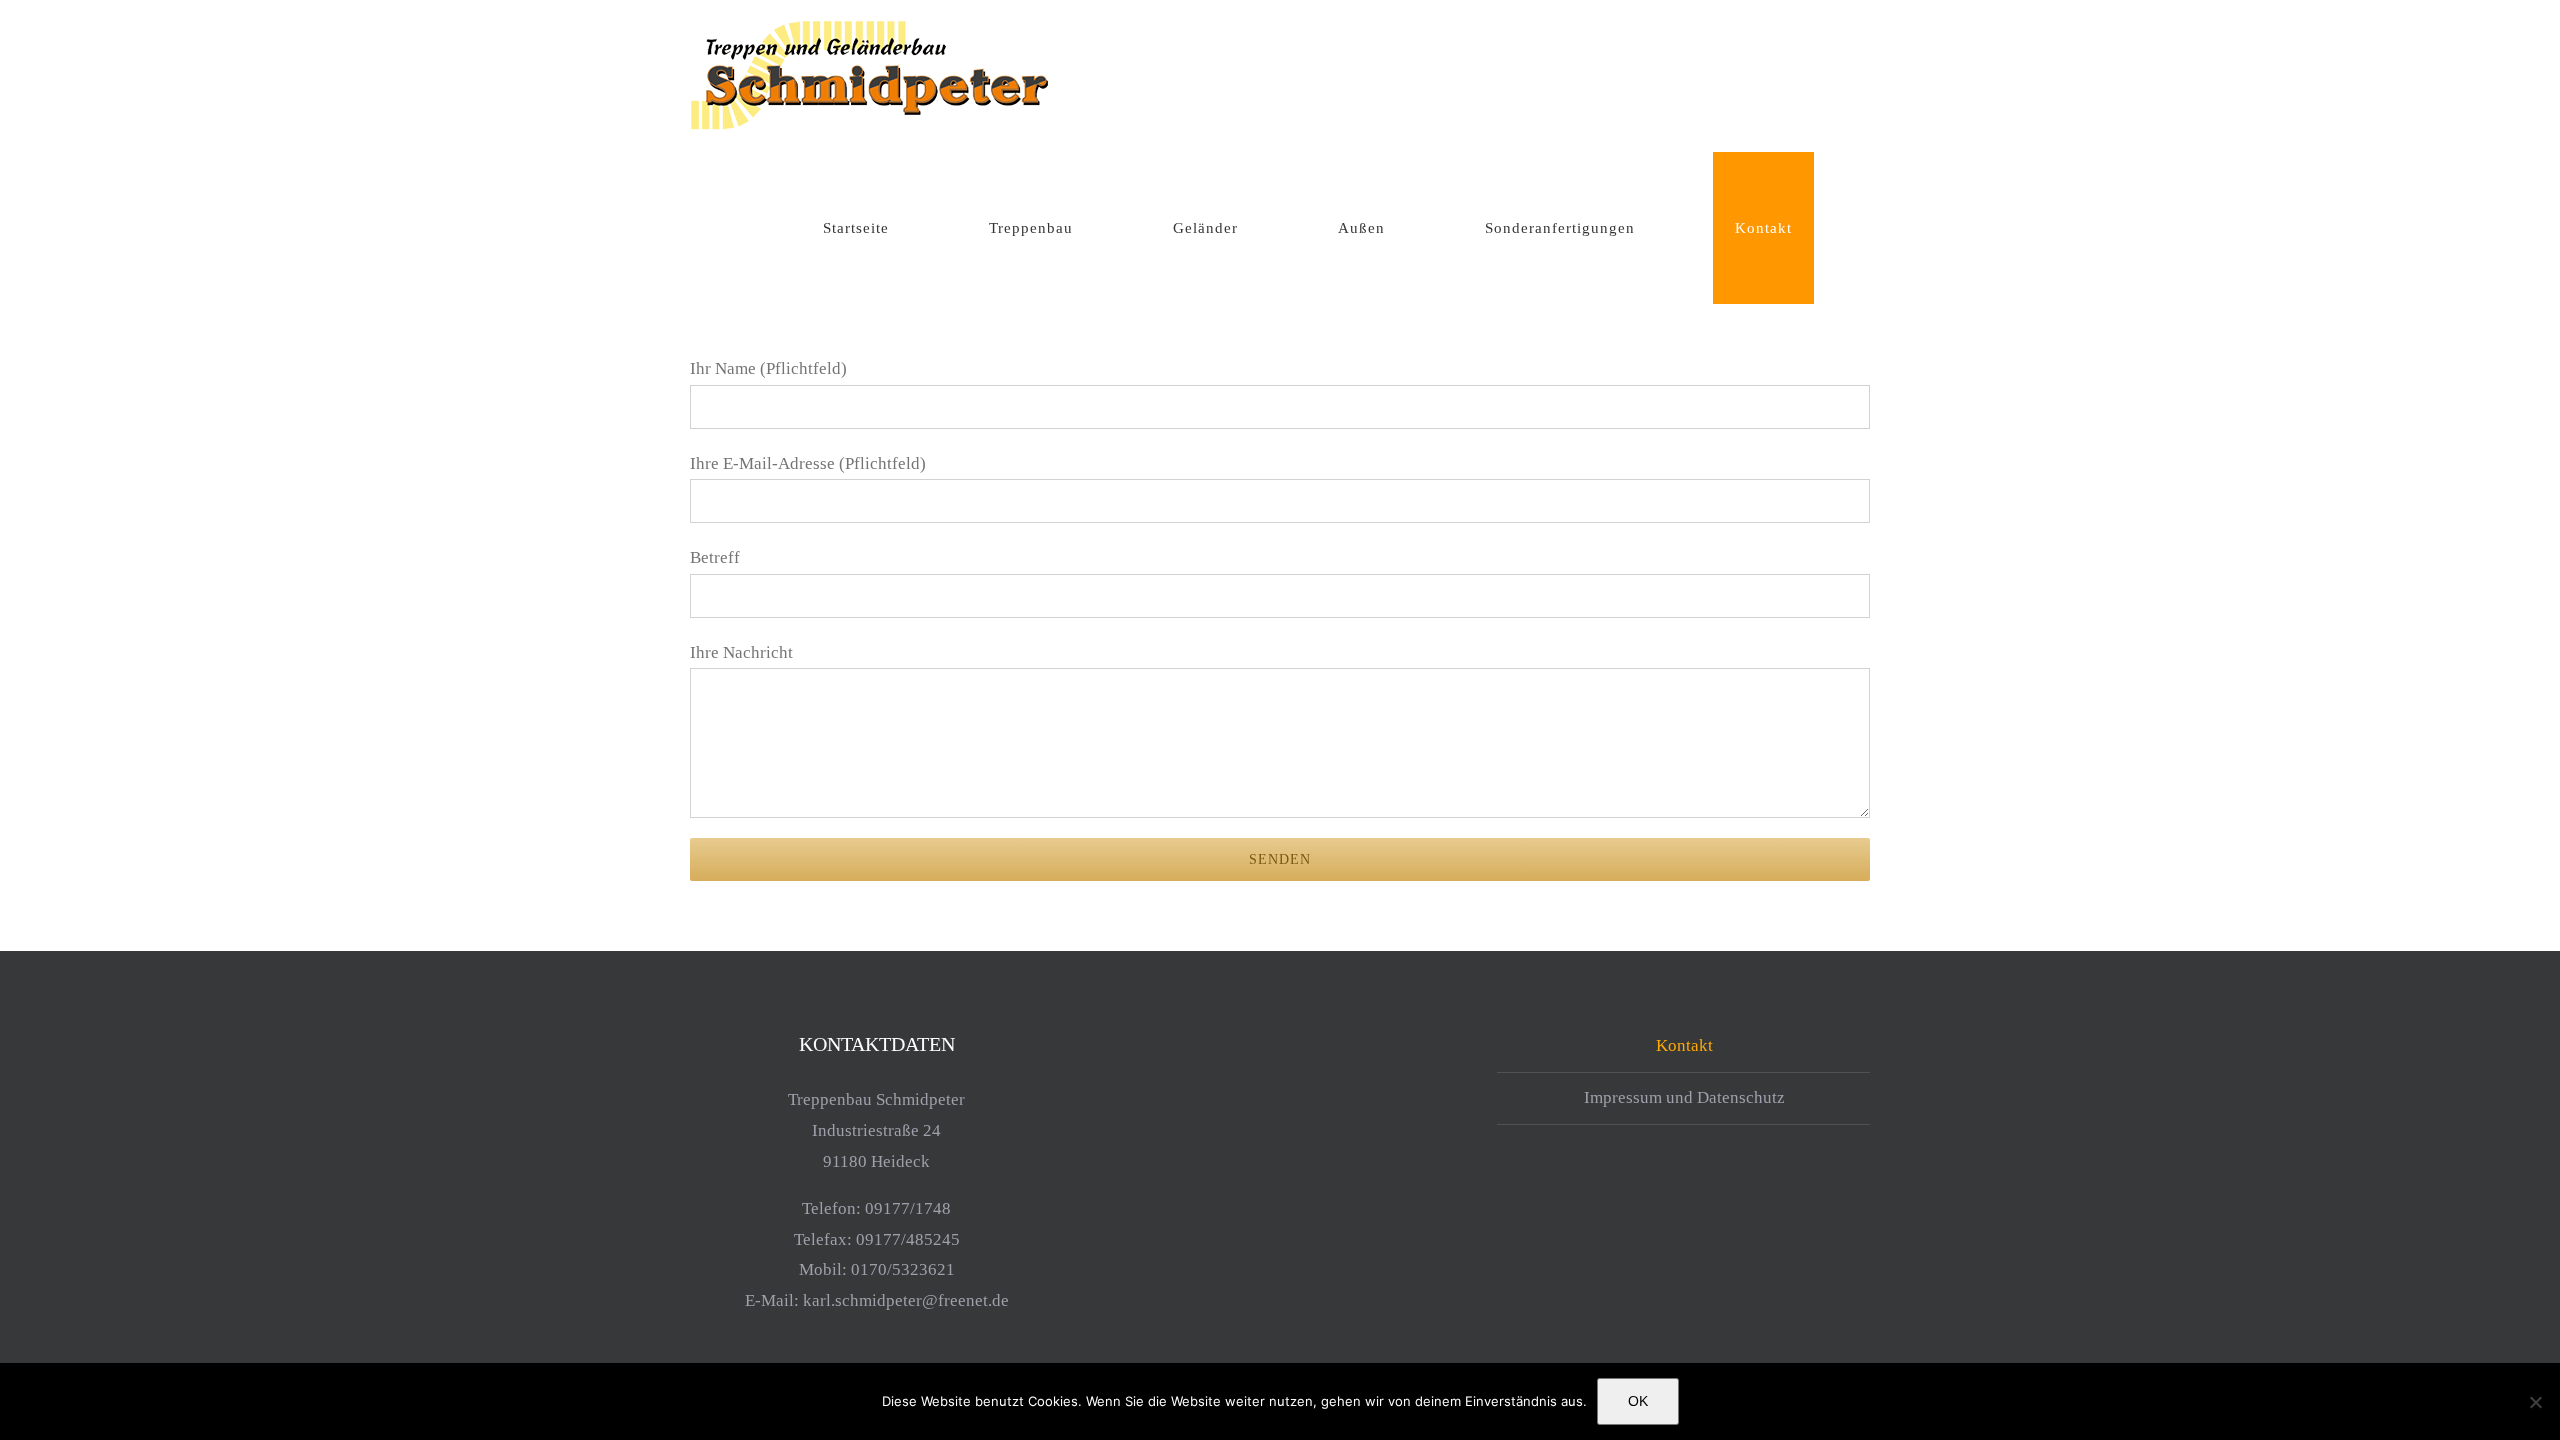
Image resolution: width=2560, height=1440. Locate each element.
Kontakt (1684, 1045)
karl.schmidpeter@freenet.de (906, 1300)
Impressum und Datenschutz (1684, 1097)
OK (1638, 1401)
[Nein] (2535, 1402)
